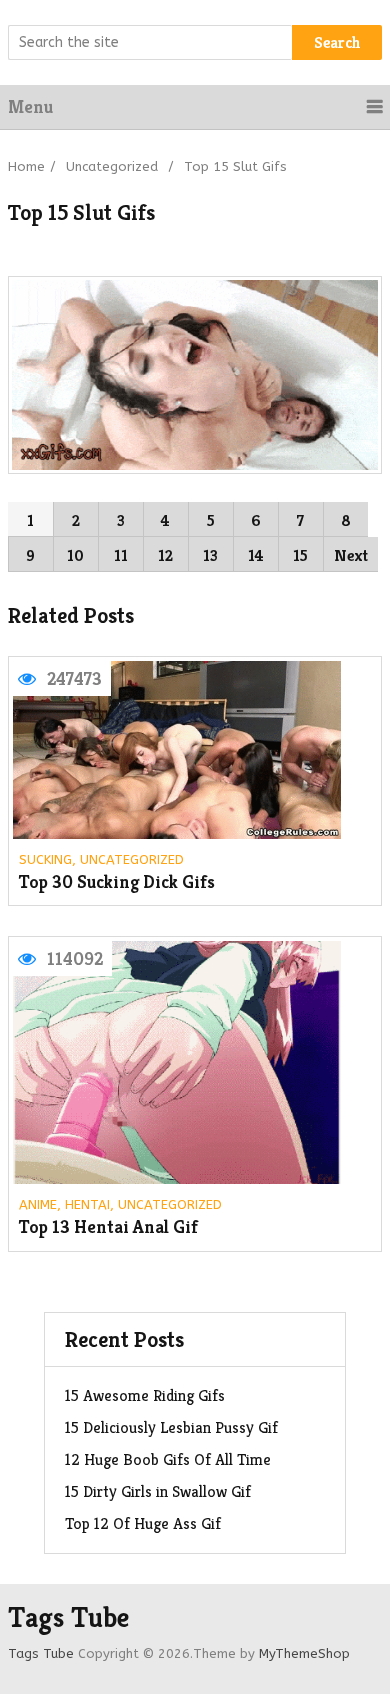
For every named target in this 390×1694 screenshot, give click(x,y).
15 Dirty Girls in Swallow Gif (158, 1491)
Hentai (87, 1204)
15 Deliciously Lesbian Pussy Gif (171, 1427)
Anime (38, 1204)
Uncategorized (112, 166)
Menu (30, 106)
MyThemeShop (304, 1653)
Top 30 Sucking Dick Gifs (117, 882)
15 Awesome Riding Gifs (145, 1395)
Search (337, 42)
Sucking (45, 859)
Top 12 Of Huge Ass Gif (143, 1523)
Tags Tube (68, 1618)
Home (26, 166)
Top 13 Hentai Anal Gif (108, 1227)
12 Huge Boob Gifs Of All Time (168, 1459)
